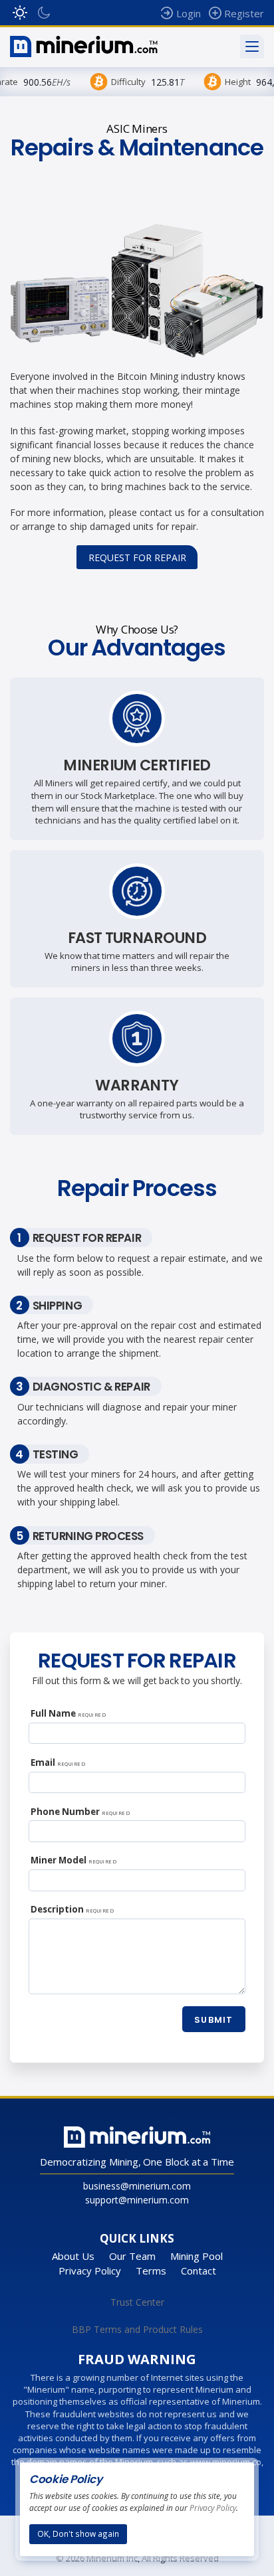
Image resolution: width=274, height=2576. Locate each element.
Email (58, 1762)
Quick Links (137, 2238)
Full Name (68, 1713)
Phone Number (80, 1812)
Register (244, 13)
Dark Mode (44, 13)
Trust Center (137, 2302)
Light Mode (20, 13)
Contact (199, 2271)
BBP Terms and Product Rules (137, 2329)
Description (72, 1909)
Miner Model (73, 1860)
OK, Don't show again (78, 2533)
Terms (151, 2271)
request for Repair (137, 558)
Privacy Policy (90, 2271)
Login (189, 13)
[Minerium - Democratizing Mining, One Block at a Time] (84, 46)
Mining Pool (197, 2256)
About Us (73, 2256)
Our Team (132, 2256)
